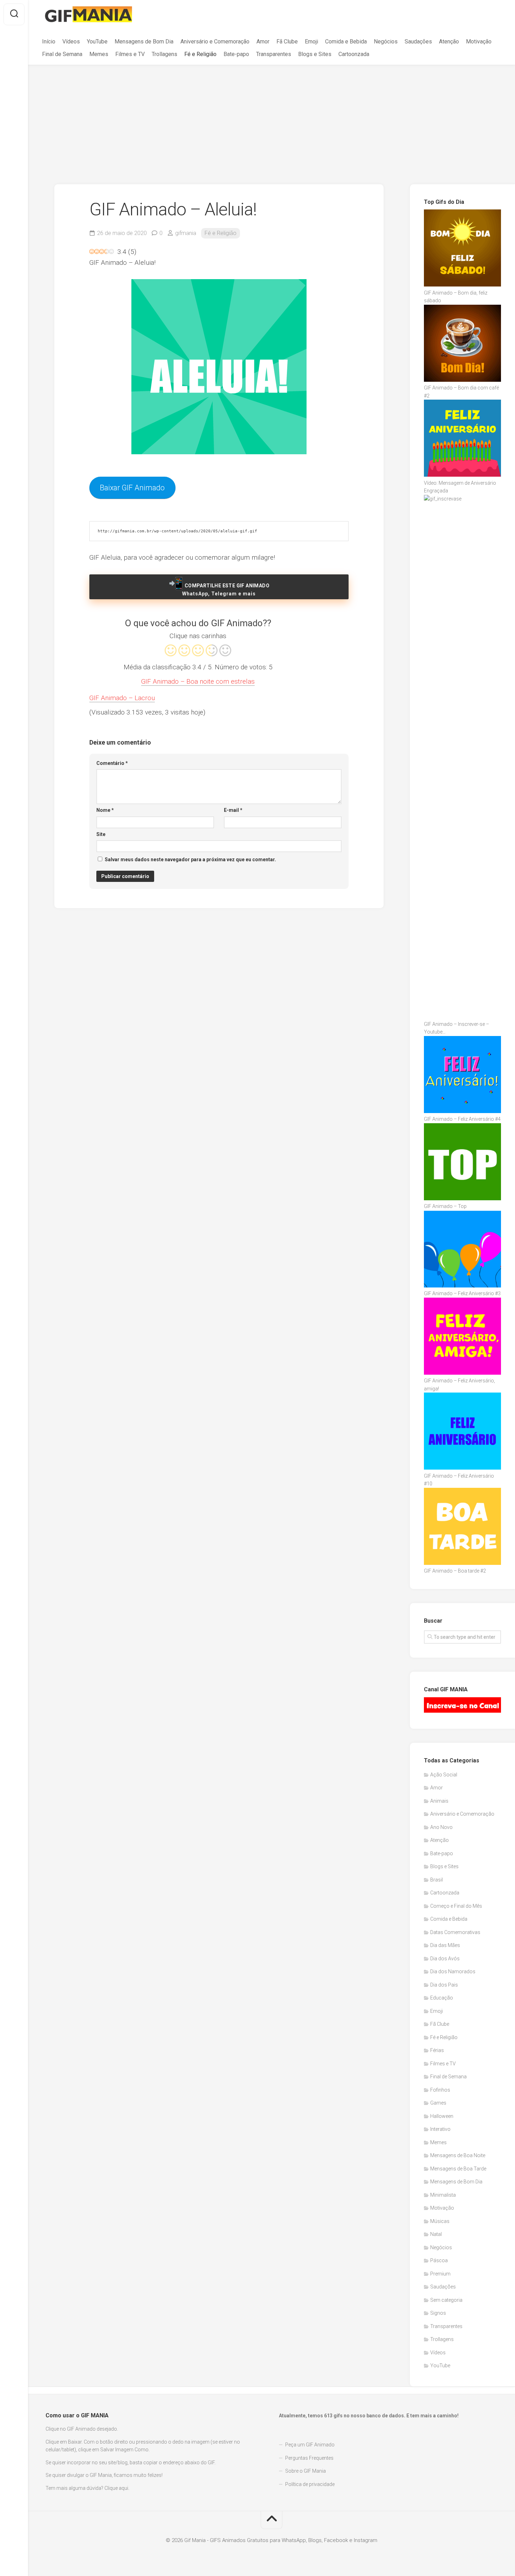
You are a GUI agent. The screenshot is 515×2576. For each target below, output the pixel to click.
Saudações (418, 42)
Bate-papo (236, 54)
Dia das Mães (445, 1945)
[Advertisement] (272, 118)
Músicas (440, 2221)
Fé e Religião (200, 54)
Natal (436, 2234)
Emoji (311, 42)
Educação (442, 1998)
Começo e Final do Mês (456, 1906)
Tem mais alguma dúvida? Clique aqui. (87, 2488)
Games (438, 2103)
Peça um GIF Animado (310, 2445)
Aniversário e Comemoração (215, 42)
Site (101, 834)
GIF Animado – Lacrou (122, 698)
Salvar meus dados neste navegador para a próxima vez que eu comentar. (190, 859)
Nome (105, 810)
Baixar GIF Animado (132, 488)
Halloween (442, 2116)
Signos (438, 2313)
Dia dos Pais (444, 1985)
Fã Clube (287, 42)
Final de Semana (62, 54)
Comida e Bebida (346, 42)
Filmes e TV (130, 54)
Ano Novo (441, 1827)
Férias (437, 2050)
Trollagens (164, 54)
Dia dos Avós (445, 1959)
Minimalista (443, 2195)
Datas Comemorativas (455, 1932)
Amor (263, 42)
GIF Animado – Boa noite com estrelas (198, 681)
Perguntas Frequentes (309, 2458)
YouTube (97, 42)
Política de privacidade (310, 2484)
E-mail (233, 810)
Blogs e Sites (315, 54)
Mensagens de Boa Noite (458, 2155)
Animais (439, 1801)
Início (49, 42)
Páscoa (439, 2260)
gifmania (186, 233)
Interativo (440, 2129)
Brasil (437, 1880)
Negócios (386, 42)
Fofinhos (440, 2090)
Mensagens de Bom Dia (144, 42)
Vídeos (71, 42)
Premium (440, 2274)
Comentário (112, 763)
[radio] (171, 651)
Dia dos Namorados (453, 1971)
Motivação (479, 42)
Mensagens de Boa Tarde (458, 2169)
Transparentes (274, 54)
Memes (99, 54)
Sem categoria (446, 2300)
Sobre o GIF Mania (305, 2471)
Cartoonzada (354, 54)
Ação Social (444, 1775)
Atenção (449, 42)
